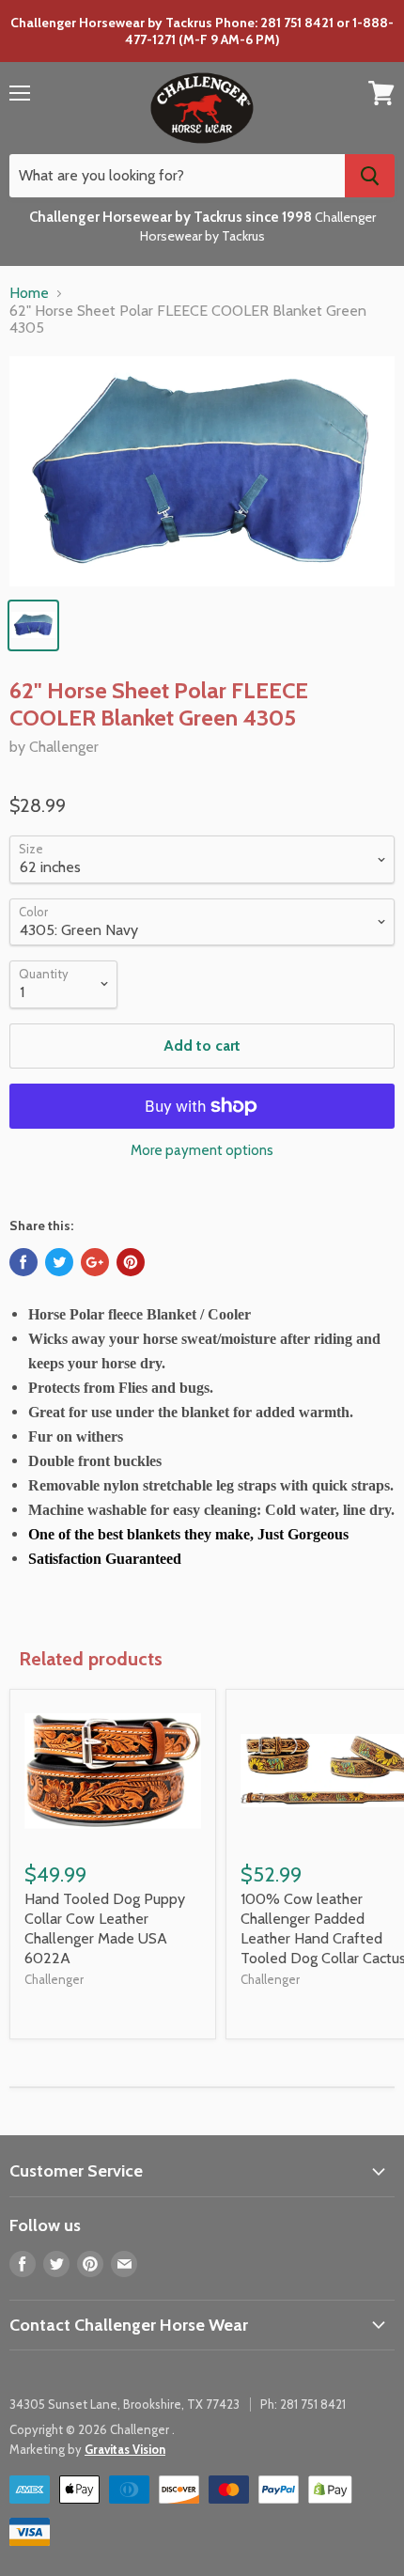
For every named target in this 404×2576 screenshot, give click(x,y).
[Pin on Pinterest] (131, 1262)
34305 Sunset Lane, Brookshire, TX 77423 (124, 2404)
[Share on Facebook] (23, 1262)
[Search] (370, 176)
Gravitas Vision (125, 2449)
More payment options (202, 1151)
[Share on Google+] (95, 1262)
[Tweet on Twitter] (59, 1262)
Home (29, 293)
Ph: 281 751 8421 (303, 2404)
